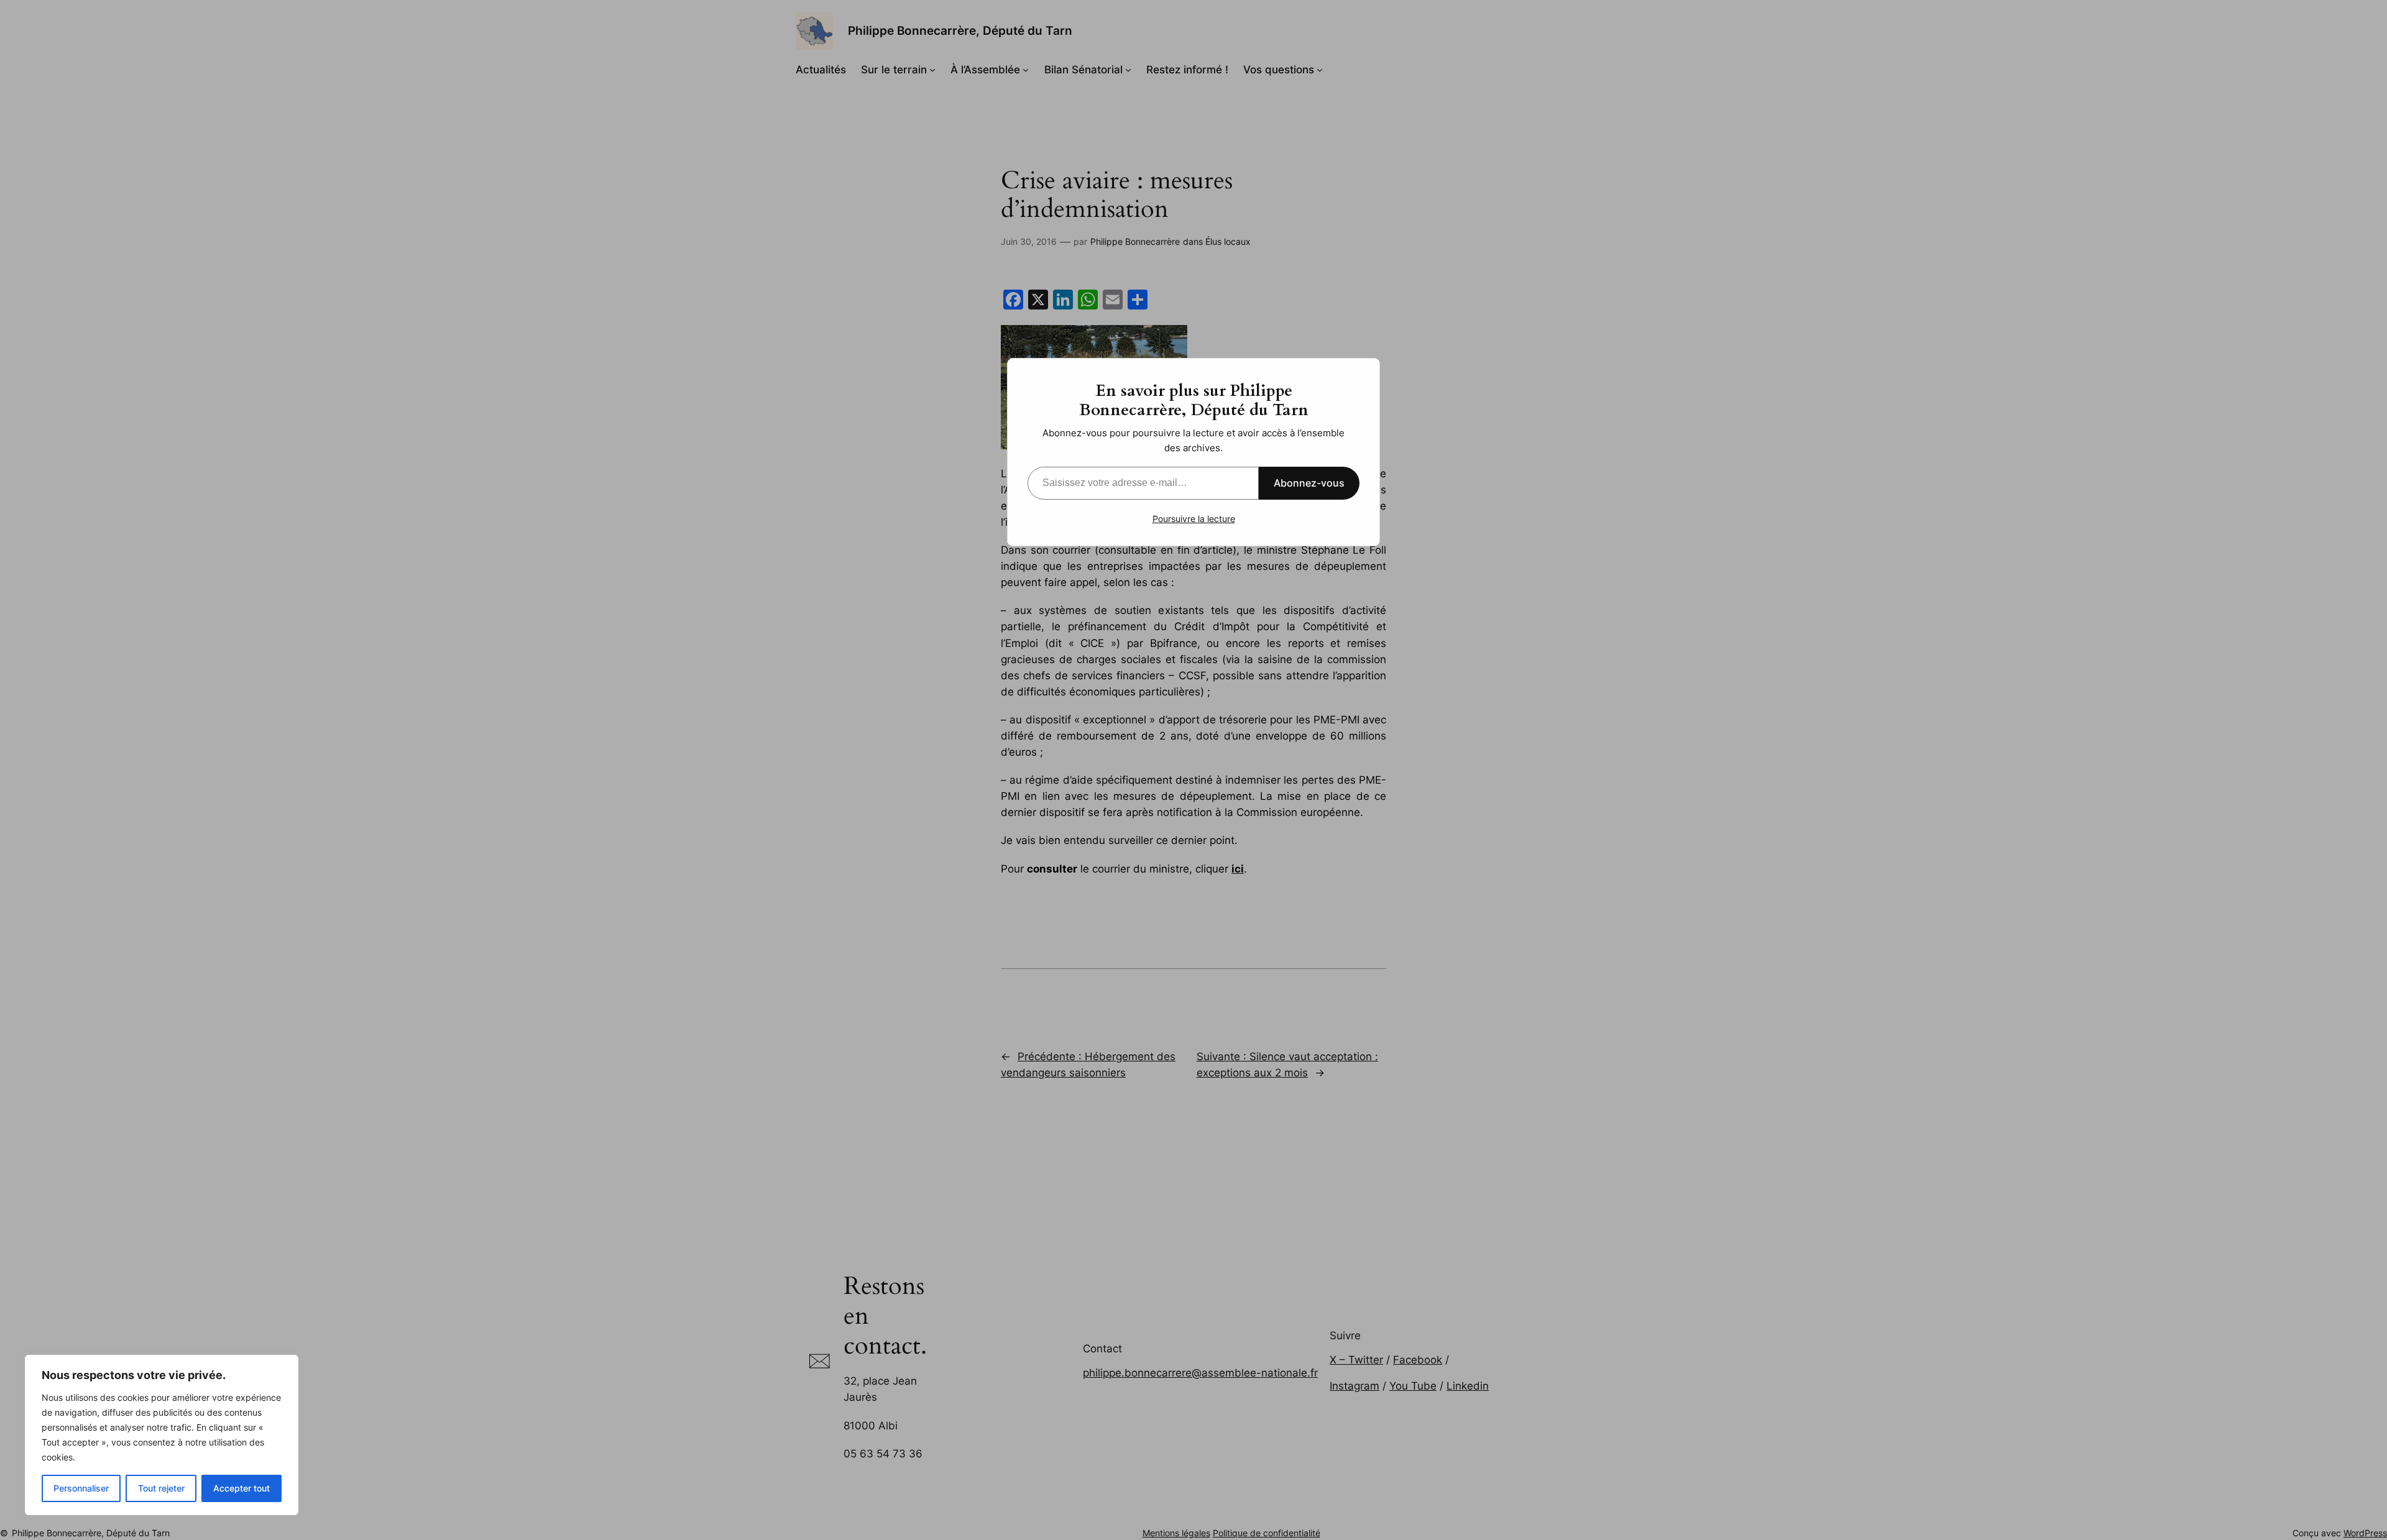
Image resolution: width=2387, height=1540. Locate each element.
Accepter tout (241, 1488)
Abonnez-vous (1309, 483)
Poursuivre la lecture (1194, 519)
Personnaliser (81, 1488)
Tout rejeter (161, 1488)
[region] (162, 1435)
